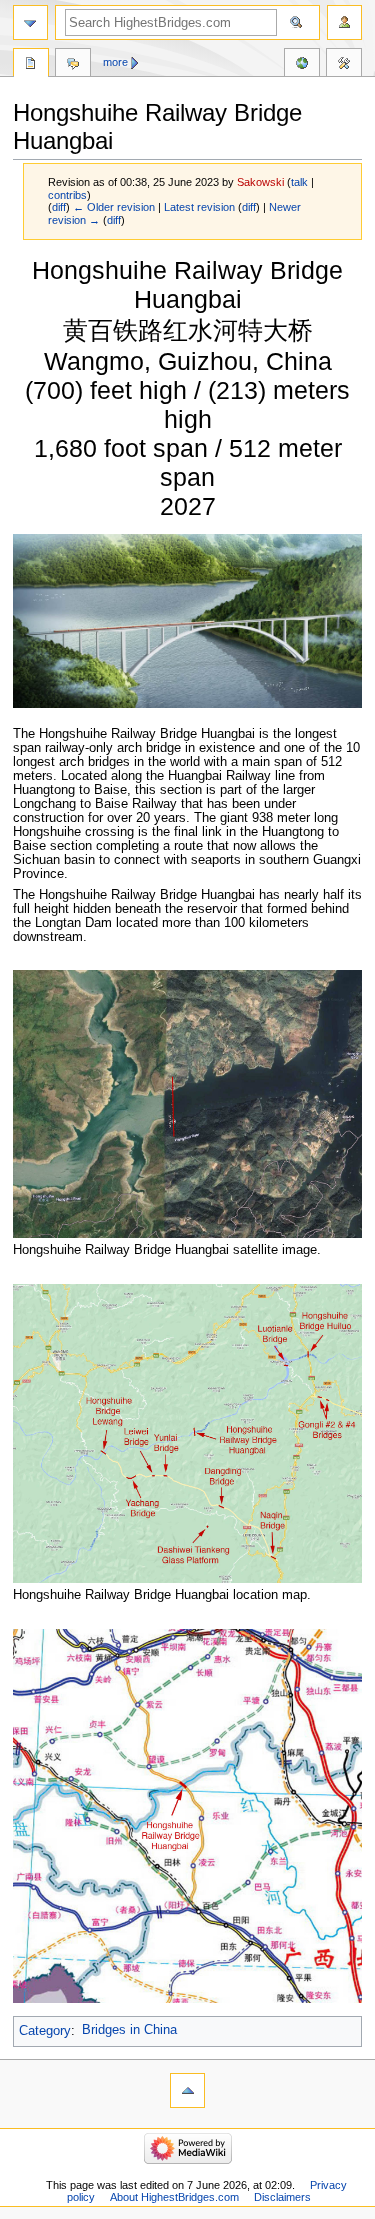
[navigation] (30, 22)
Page (31, 65)
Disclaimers (282, 2197)
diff (59, 207)
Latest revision (199, 207)
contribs (67, 195)
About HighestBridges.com (174, 2197)
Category (45, 2030)
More (115, 62)
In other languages (302, 65)
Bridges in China (129, 2030)
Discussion (73, 65)
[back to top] (187, 2090)
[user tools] (344, 22)
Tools (344, 65)
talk (299, 182)
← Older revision (114, 207)
